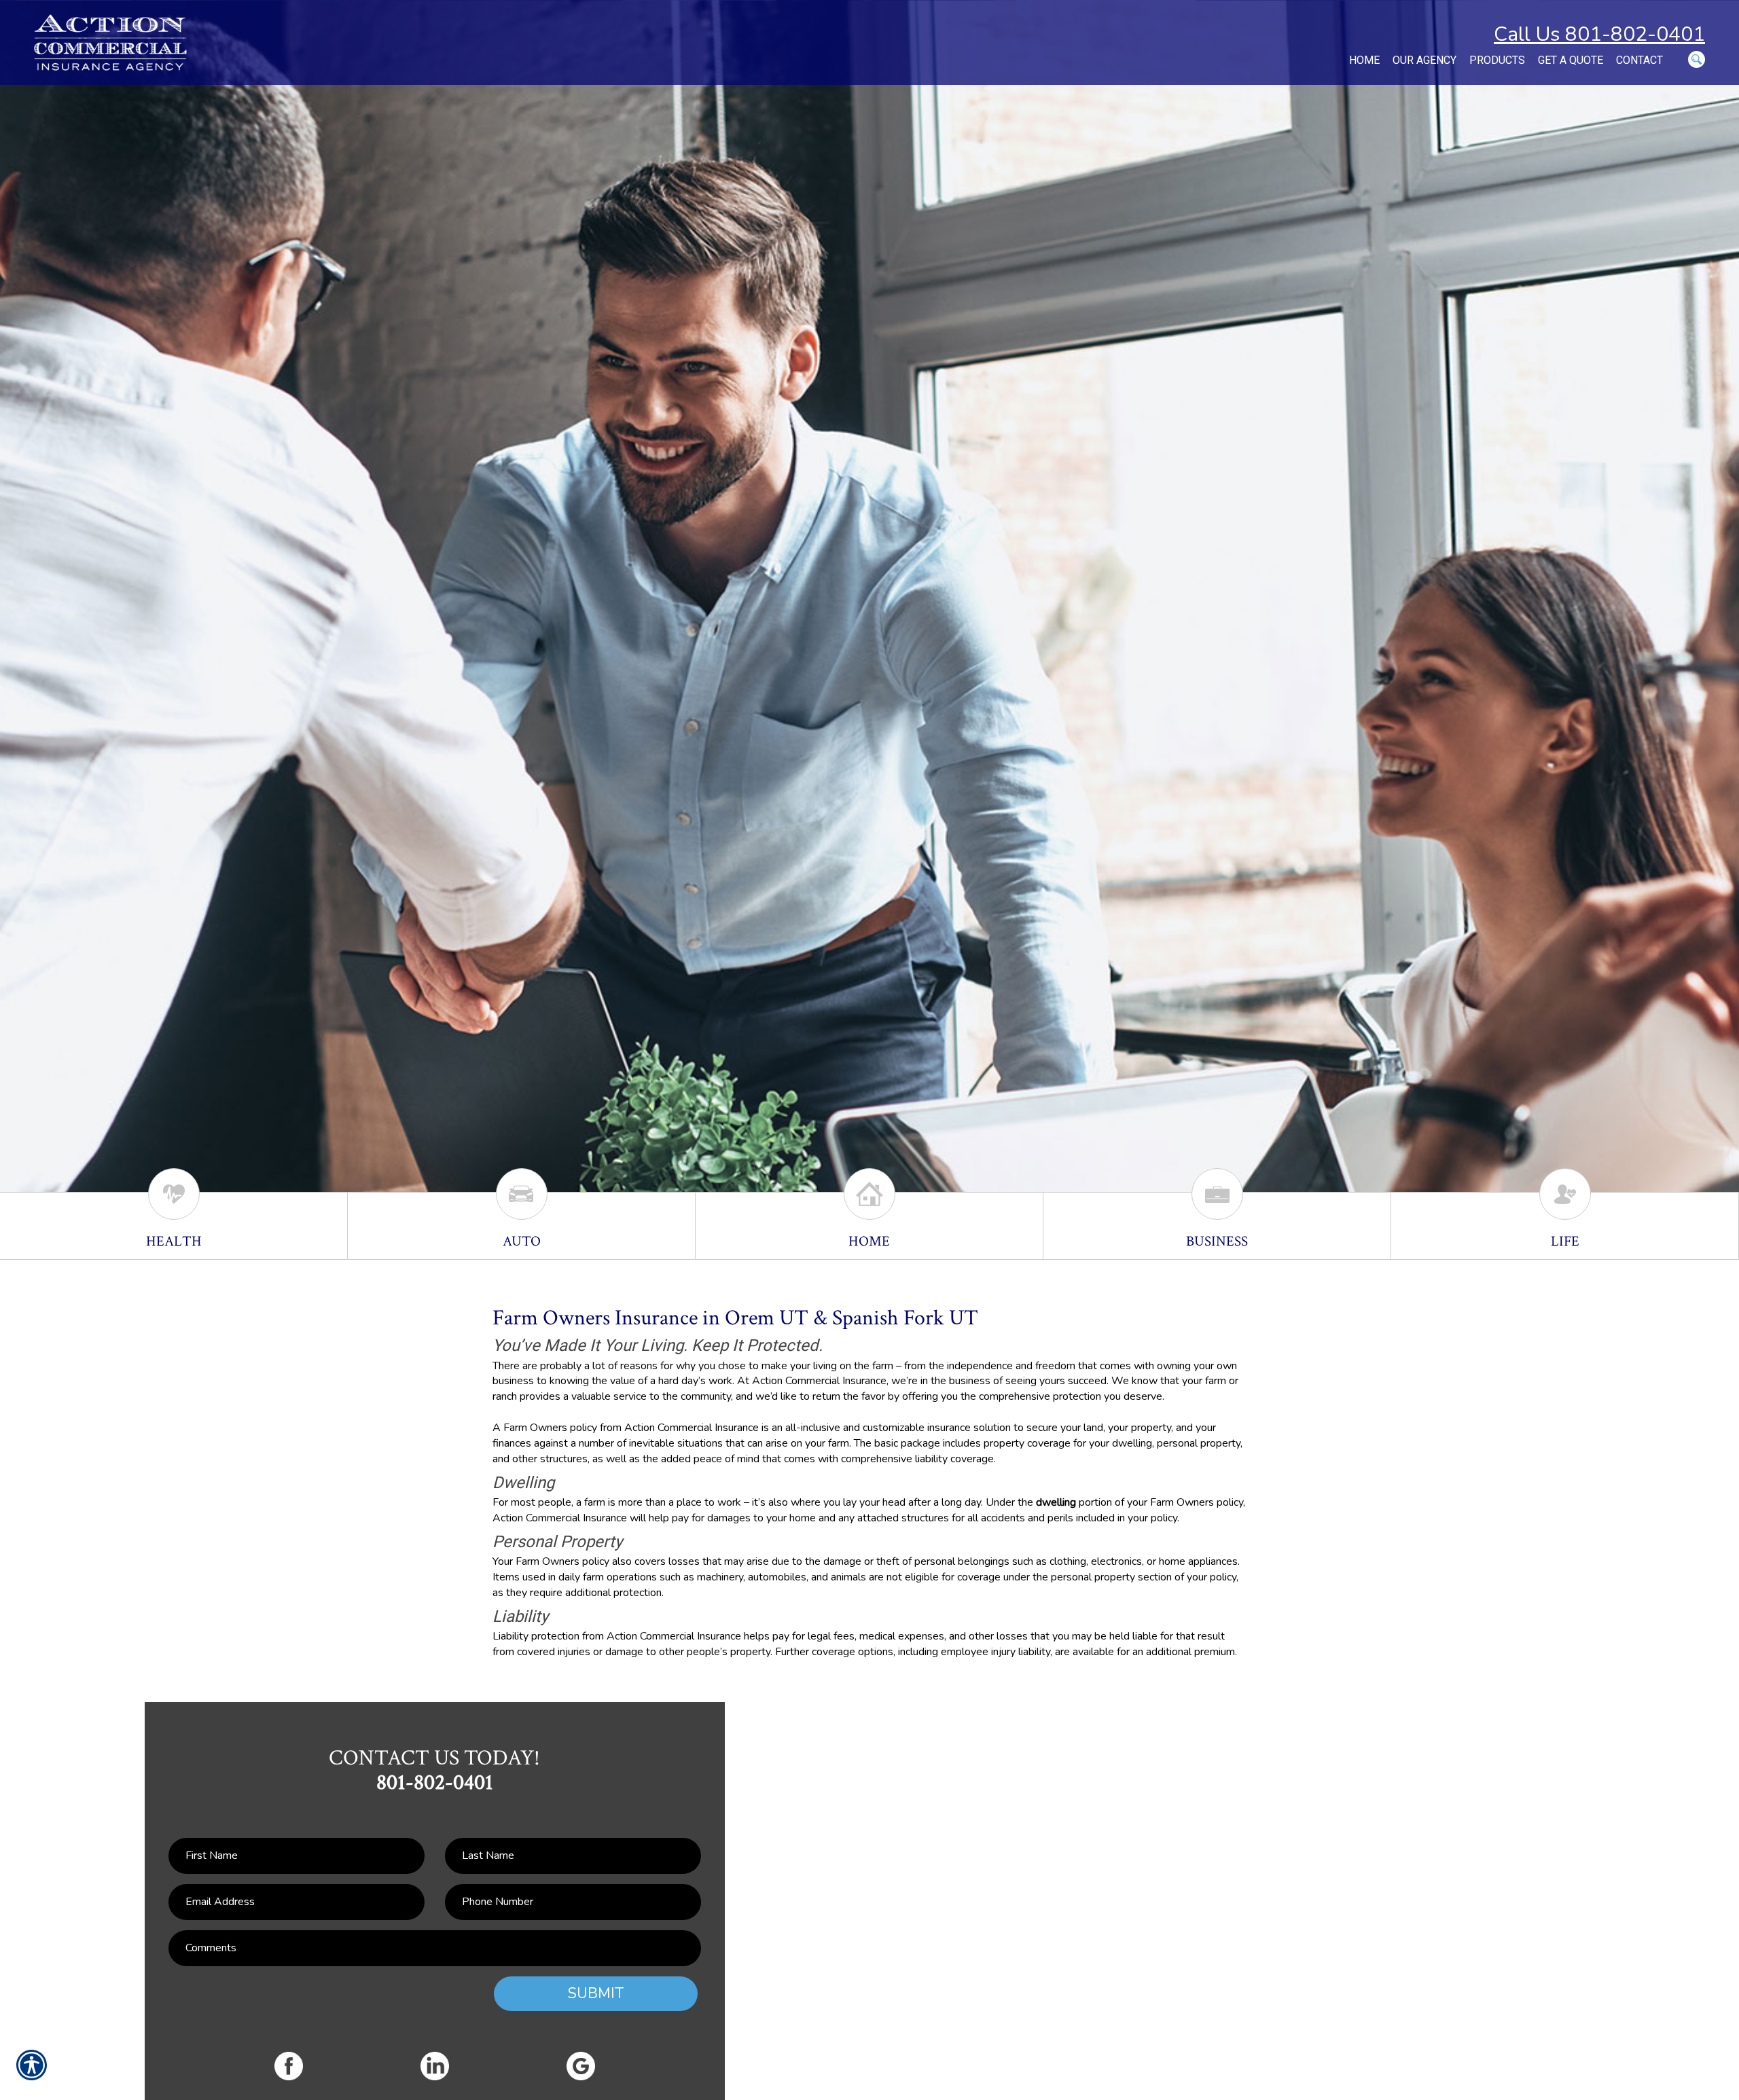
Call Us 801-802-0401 (1599, 34)
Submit (596, 1993)
